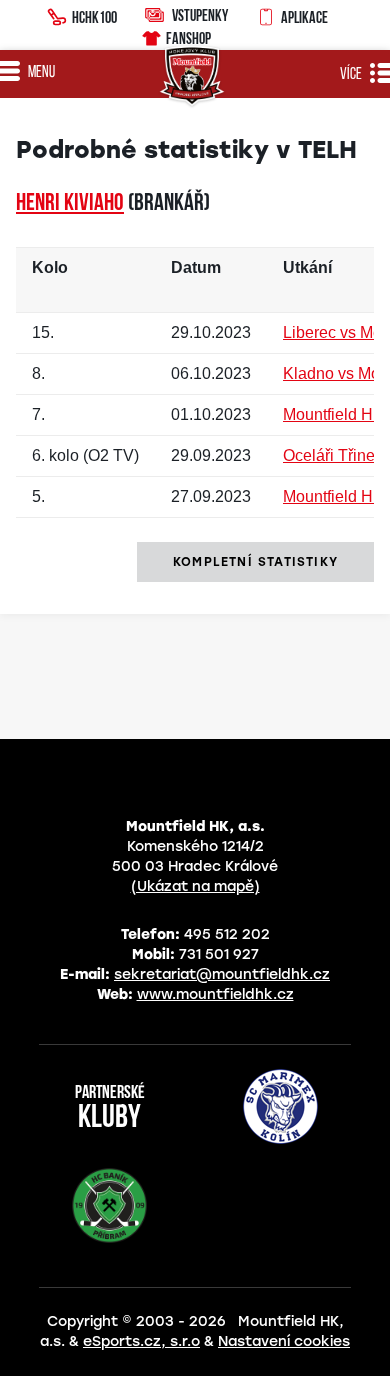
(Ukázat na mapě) (195, 886)
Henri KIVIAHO (70, 204)
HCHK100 (94, 17)
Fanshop (188, 38)
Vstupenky (200, 15)
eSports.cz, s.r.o (141, 1341)
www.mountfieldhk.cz (215, 994)
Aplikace (304, 17)
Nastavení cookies (284, 1341)
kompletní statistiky (255, 562)
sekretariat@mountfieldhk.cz (222, 974)
